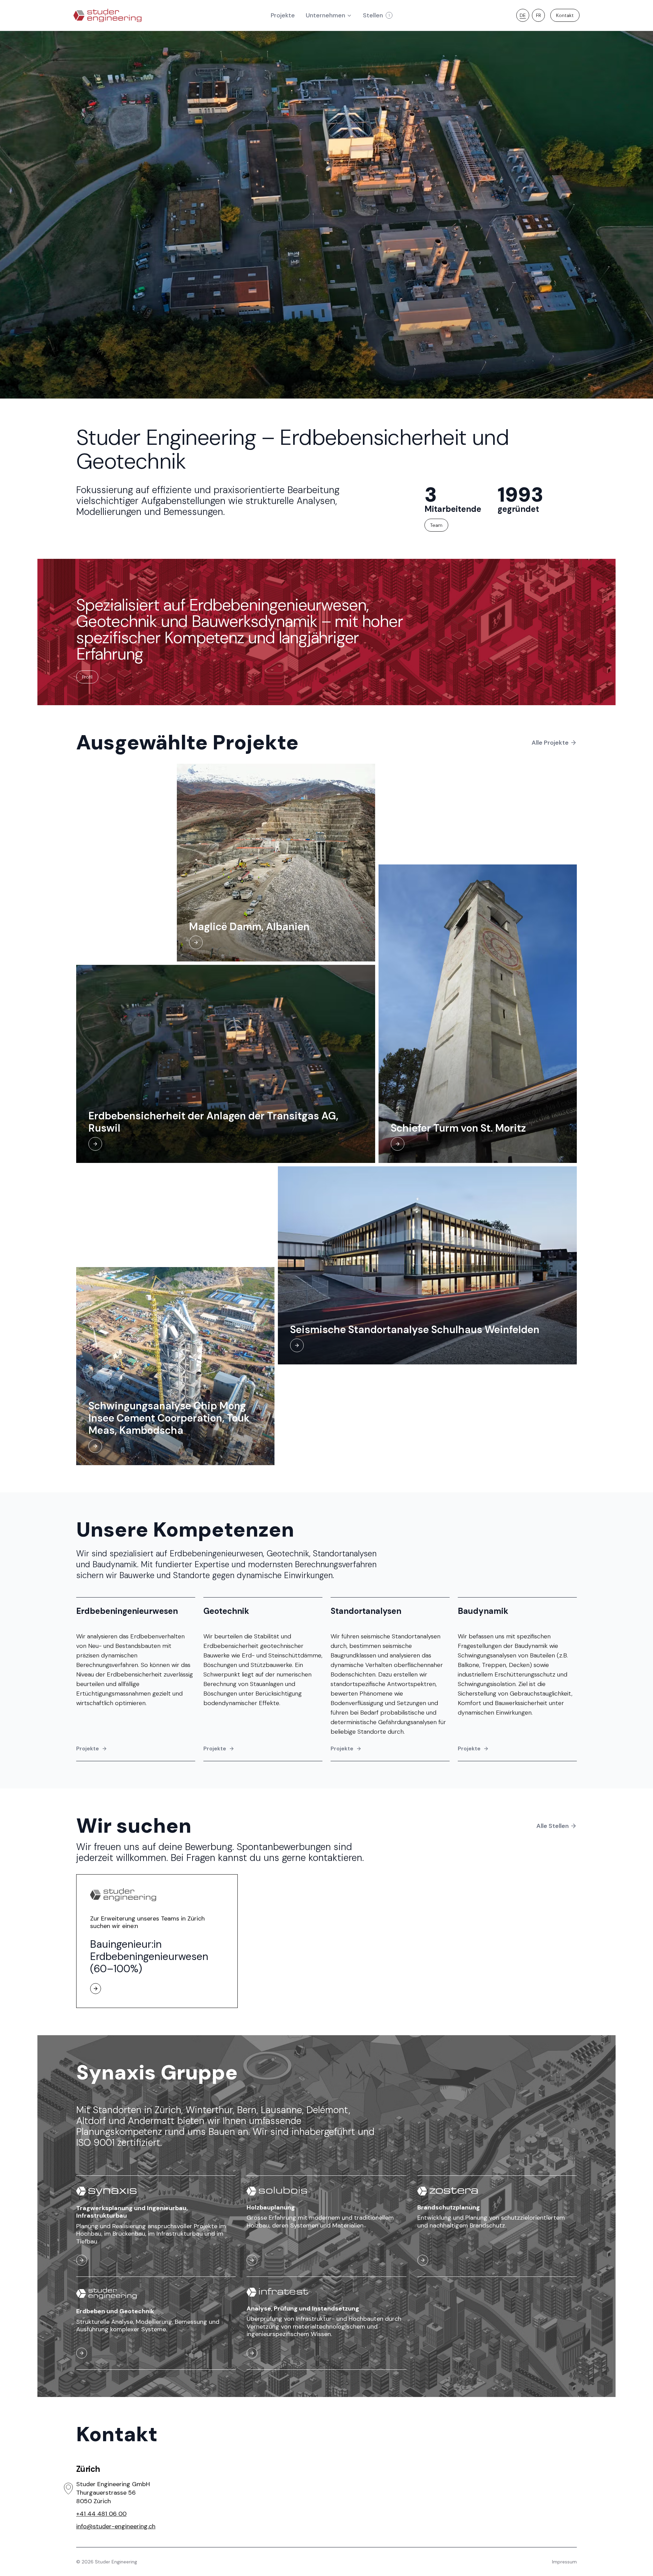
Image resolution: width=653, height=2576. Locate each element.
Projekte (88, 1748)
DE (523, 15)
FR (539, 15)
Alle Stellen (552, 1826)
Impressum (564, 2562)
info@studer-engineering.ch (116, 2526)
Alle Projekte (550, 743)
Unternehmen (325, 15)
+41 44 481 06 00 (101, 2514)
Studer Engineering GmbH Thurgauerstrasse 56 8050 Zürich (113, 2493)
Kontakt (565, 15)
